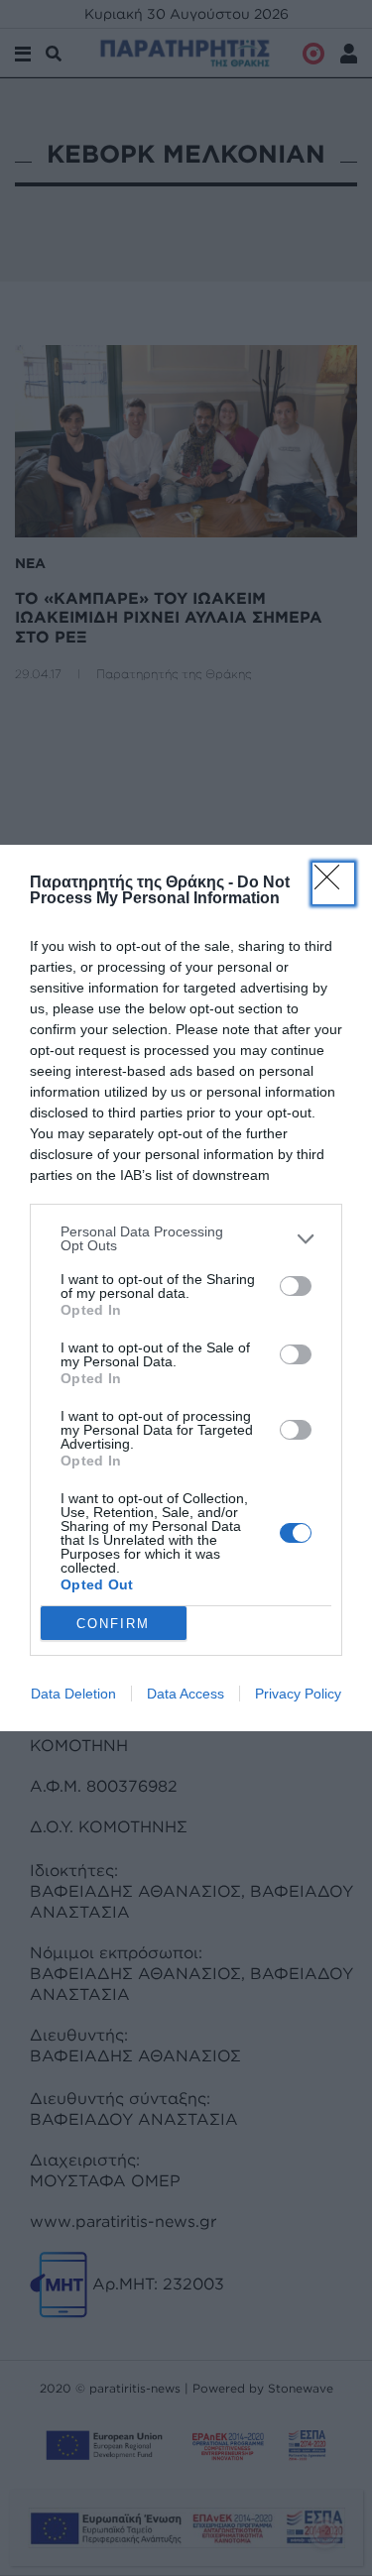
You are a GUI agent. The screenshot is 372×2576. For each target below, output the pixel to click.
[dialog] (186, 1288)
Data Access (186, 1694)
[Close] (333, 883)
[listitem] (186, 1238)
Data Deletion (73, 1694)
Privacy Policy (298, 1694)
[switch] (296, 1286)
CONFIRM (113, 1624)
